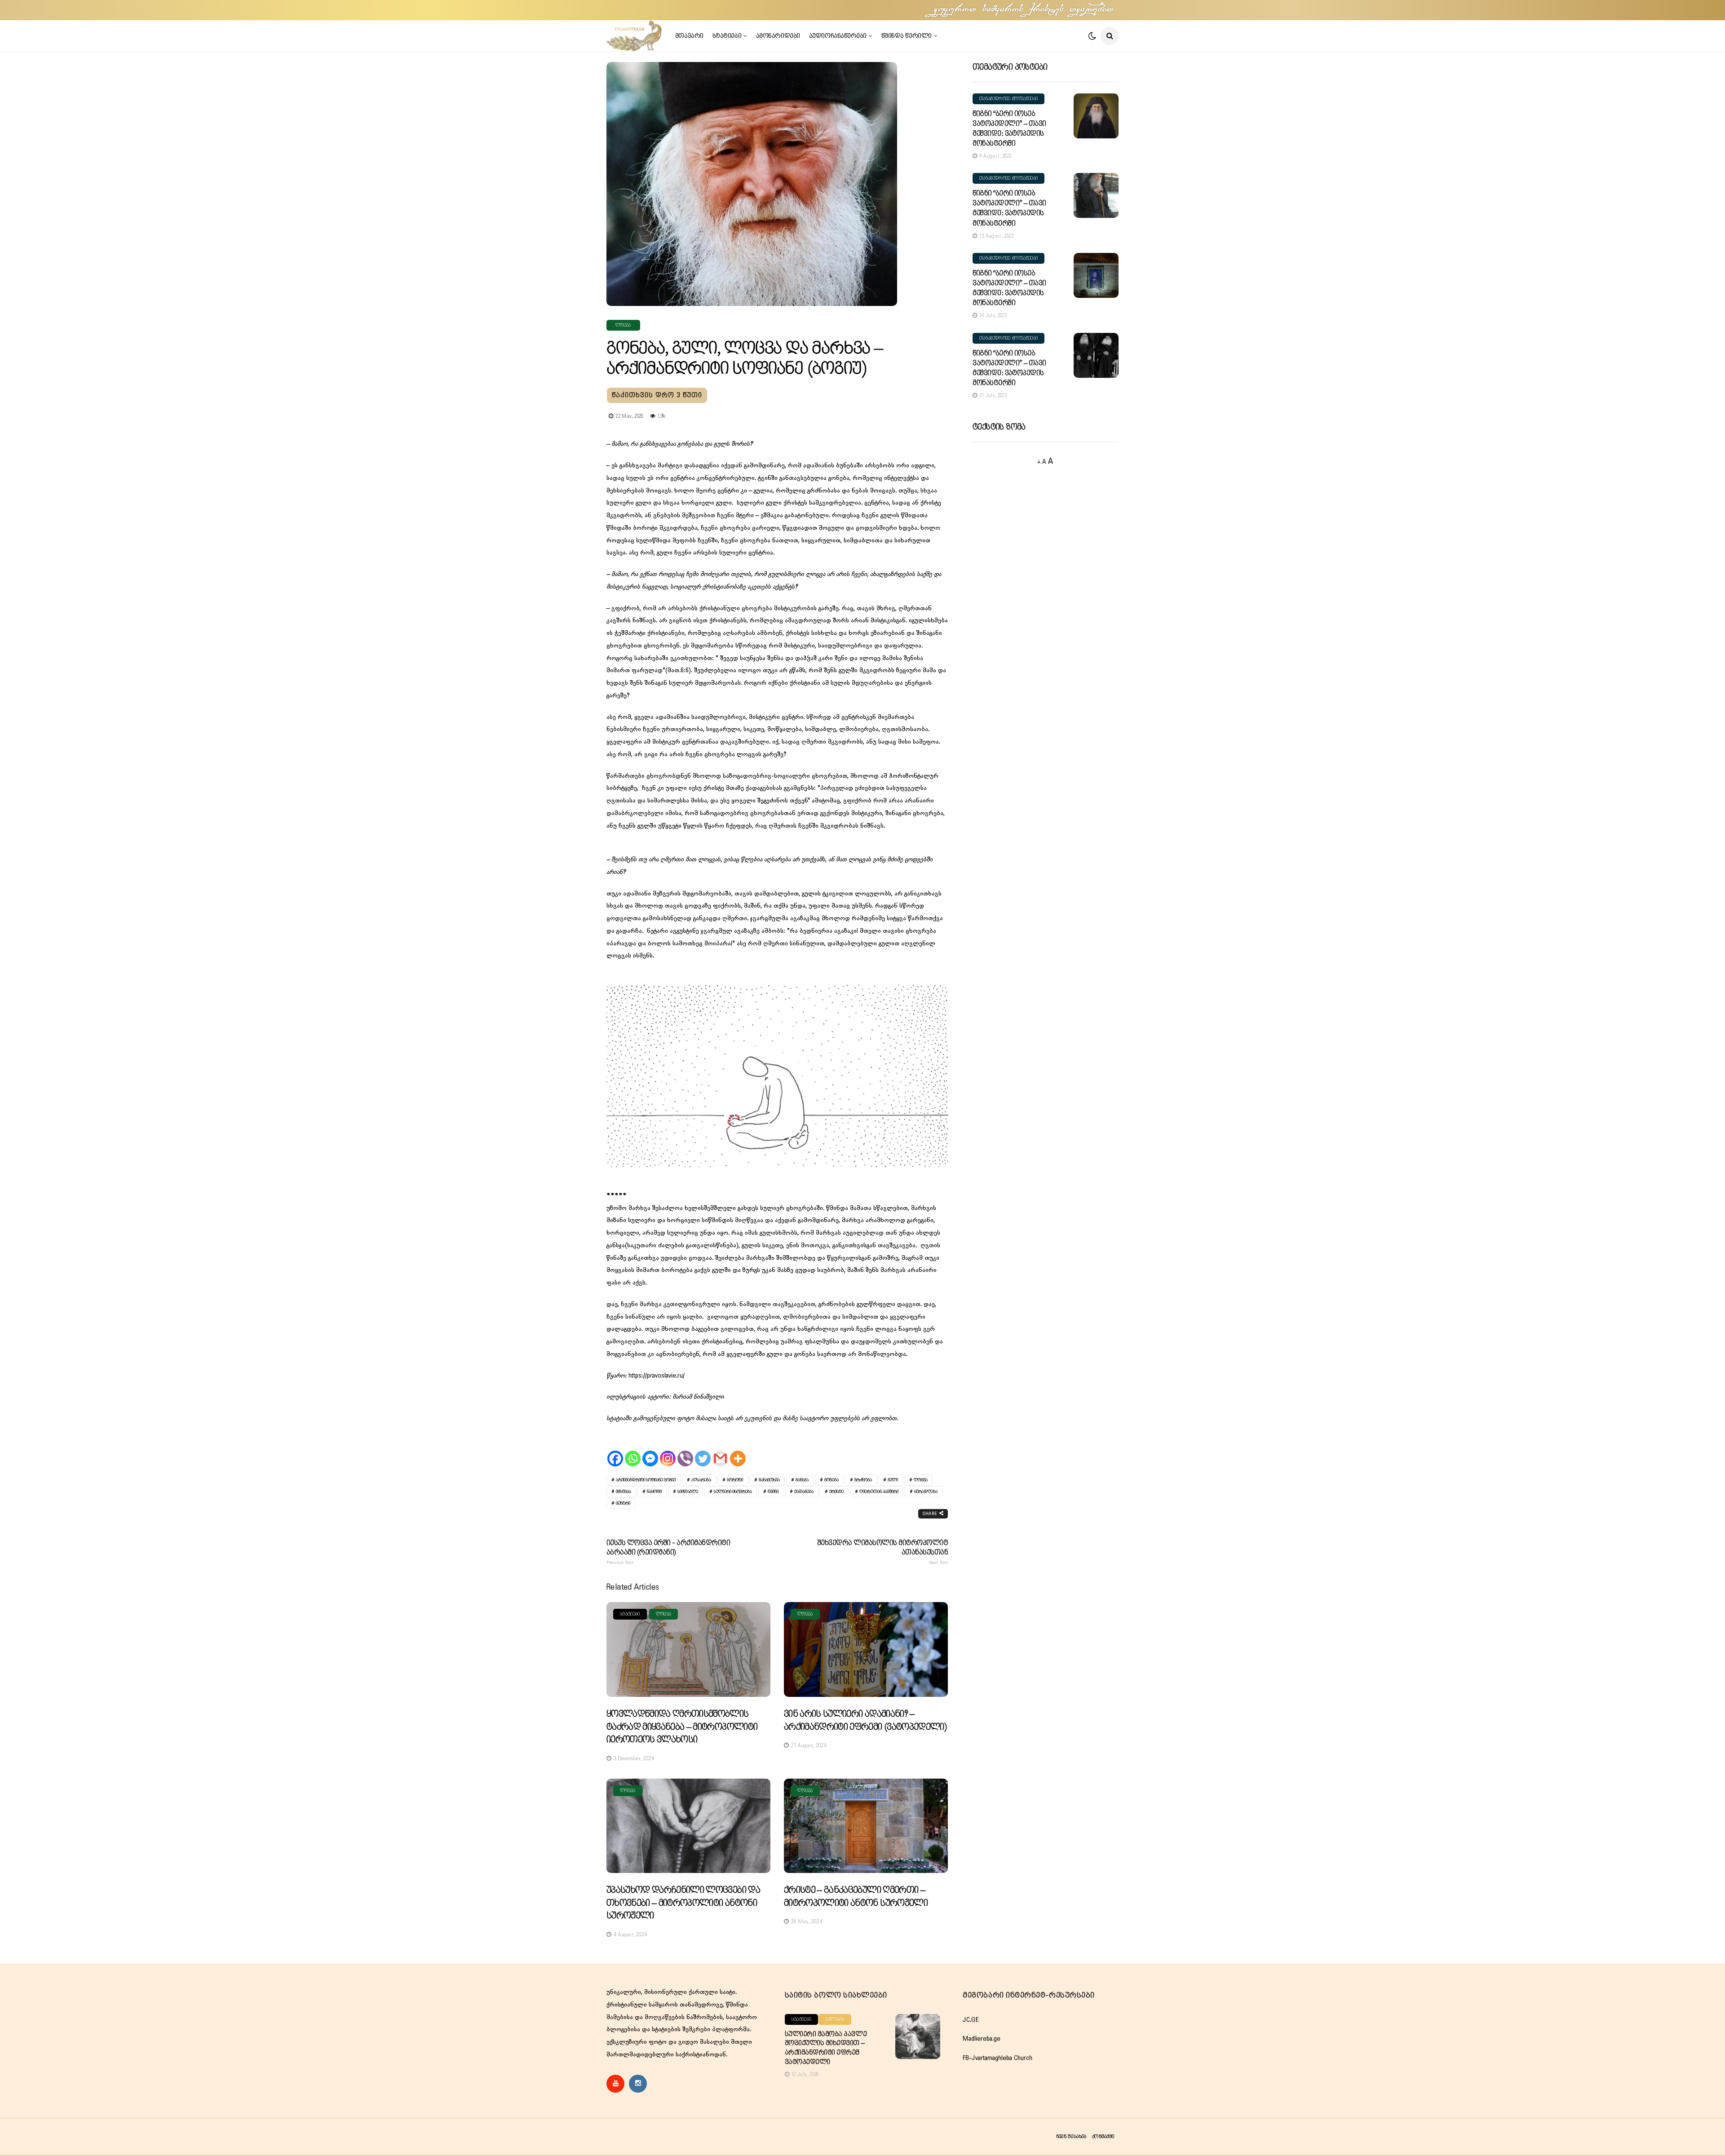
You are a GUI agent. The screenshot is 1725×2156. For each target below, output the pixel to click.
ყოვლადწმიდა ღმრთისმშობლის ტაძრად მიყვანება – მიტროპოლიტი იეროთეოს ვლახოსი (682, 1727)
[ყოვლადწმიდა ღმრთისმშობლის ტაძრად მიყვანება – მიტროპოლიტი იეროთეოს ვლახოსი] (688, 1649)
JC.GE (971, 2020)
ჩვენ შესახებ (1071, 2136)
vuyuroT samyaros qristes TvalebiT (1024, 10)
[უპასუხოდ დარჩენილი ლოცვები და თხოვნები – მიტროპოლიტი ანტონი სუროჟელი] (688, 1826)
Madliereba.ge (982, 2039)
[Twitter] (703, 1451)
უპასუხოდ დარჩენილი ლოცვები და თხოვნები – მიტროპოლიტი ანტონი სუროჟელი (683, 1903)
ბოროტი (735, 1480)
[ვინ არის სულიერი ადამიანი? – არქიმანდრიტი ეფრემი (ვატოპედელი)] (866, 1649)
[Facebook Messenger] (650, 1451)
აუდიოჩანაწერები (838, 36)
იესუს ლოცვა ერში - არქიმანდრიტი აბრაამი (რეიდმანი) (668, 1552)
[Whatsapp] (633, 1451)
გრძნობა (863, 1480)
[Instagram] (668, 1451)
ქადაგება (804, 1492)
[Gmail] (720, 1451)
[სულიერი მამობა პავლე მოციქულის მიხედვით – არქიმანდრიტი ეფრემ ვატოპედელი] (918, 2036)
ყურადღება (926, 1492)
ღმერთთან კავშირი (879, 1492)
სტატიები (727, 36)
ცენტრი (623, 1503)
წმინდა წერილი (907, 36)
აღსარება (701, 1480)
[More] (738, 1451)
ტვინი (773, 1492)
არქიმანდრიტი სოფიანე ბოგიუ (646, 1480)
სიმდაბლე (688, 1492)
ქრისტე (836, 1492)
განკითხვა (769, 1480)
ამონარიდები (778, 36)
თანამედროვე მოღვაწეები (1008, 99)
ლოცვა (623, 325)
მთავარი (689, 36)
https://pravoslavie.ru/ (657, 1376)
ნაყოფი (654, 1492)
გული (893, 1480)
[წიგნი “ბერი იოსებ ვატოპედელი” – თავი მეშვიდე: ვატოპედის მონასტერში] (1096, 116)
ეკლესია (835, 2019)
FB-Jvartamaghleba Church (997, 2058)
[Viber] (685, 1451)
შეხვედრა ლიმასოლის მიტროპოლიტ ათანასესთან (883, 1552)
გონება (832, 1480)
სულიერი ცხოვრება (733, 1492)
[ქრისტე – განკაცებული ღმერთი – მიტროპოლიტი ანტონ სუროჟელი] (866, 1826)
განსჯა (802, 1480)
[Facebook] (615, 1451)
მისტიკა (624, 1492)
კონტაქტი (1103, 2136)
